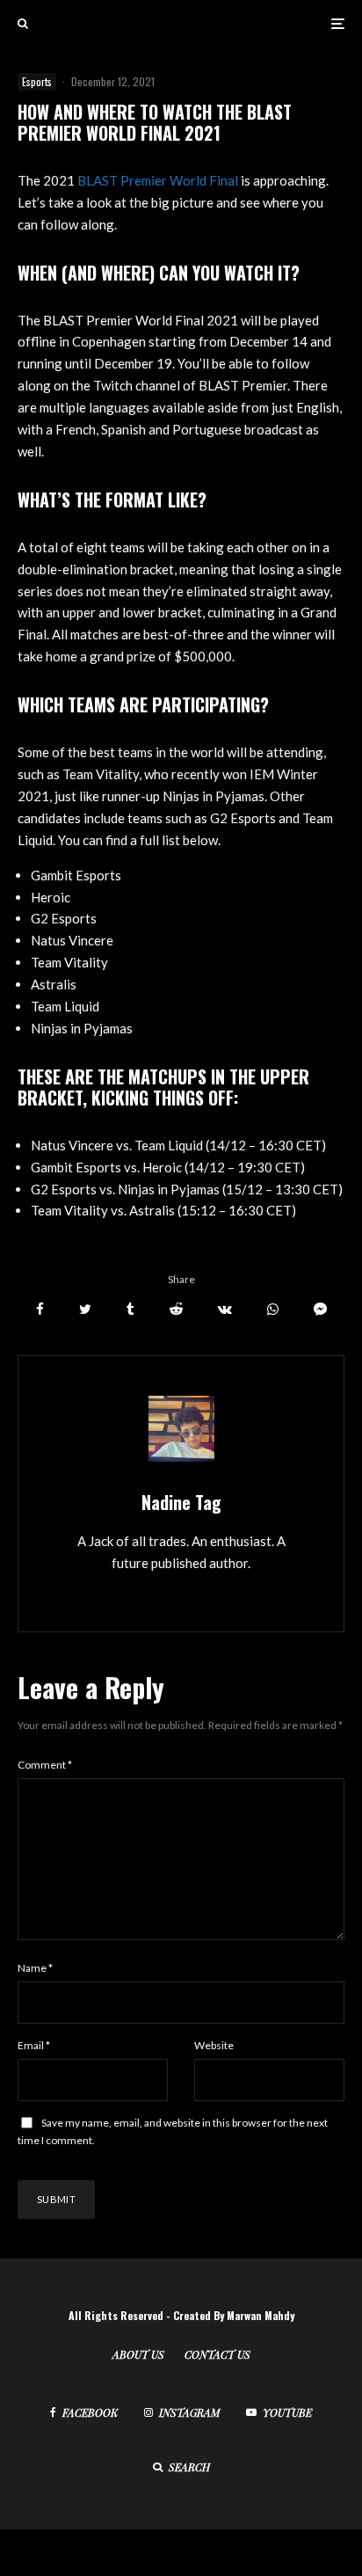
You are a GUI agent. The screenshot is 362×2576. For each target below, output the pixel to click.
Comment (45, 1765)
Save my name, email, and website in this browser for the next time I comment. (173, 2131)
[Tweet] (85, 1309)
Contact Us (217, 2354)
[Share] (40, 1309)
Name (35, 1968)
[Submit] (176, 1309)
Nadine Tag (181, 1502)
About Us (138, 2354)
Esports (37, 81)
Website (214, 2045)
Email (34, 2045)
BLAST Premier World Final (158, 180)
